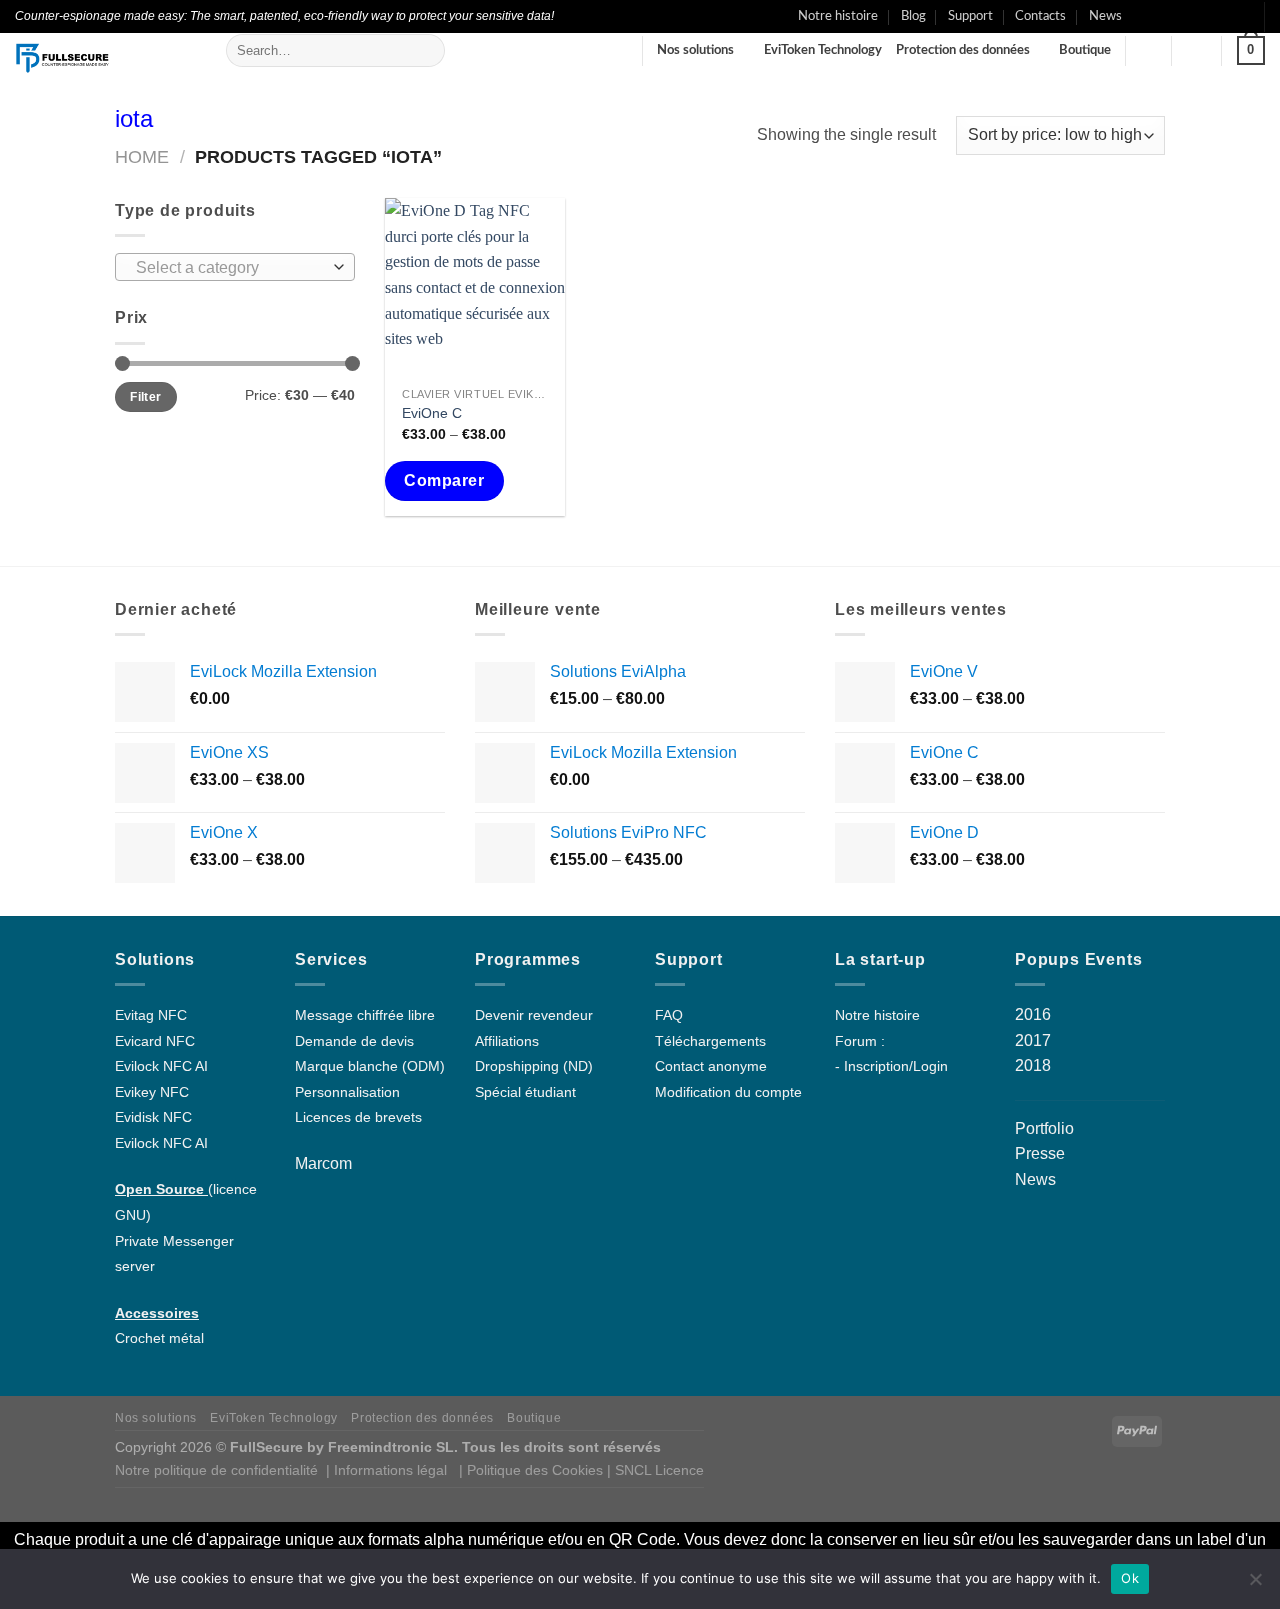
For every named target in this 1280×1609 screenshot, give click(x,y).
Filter (145, 397)
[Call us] (1200, 16)
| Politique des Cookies (533, 1470)
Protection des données (963, 50)
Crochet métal (159, 1338)
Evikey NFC (152, 1092)
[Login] (1197, 51)
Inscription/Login (896, 1066)
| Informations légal (386, 1470)
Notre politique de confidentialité (216, 1470)
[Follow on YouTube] (1239, 16)
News (1105, 16)
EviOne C (432, 413)
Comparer (444, 480)
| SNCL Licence (655, 1470)
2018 (1033, 1065)
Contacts (1040, 16)
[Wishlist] (1149, 51)
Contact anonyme (711, 1066)
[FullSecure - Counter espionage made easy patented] (105, 58)
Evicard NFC (155, 1041)
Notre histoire (838, 16)
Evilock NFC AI (161, 1066)
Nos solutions (695, 50)
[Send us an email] (1181, 16)
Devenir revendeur (534, 1015)
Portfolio (1044, 1128)
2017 (1033, 1040)
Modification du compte (728, 1092)
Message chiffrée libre (365, 1015)
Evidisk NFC (153, 1117)
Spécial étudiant (525, 1092)
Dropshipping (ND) (534, 1066)
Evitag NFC (151, 1015)
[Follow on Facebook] (1143, 16)
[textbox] (230, 268)
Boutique (1085, 50)
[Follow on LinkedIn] (1219, 16)
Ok (1130, 1578)
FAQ (669, 1015)
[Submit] (425, 51)
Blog (913, 16)
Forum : (860, 1041)
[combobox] (235, 267)
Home (142, 156)
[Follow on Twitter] (1162, 16)
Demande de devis (354, 1041)
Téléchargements (710, 1041)
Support (970, 16)
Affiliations (507, 1041)
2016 (1033, 1014)
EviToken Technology (823, 50)
